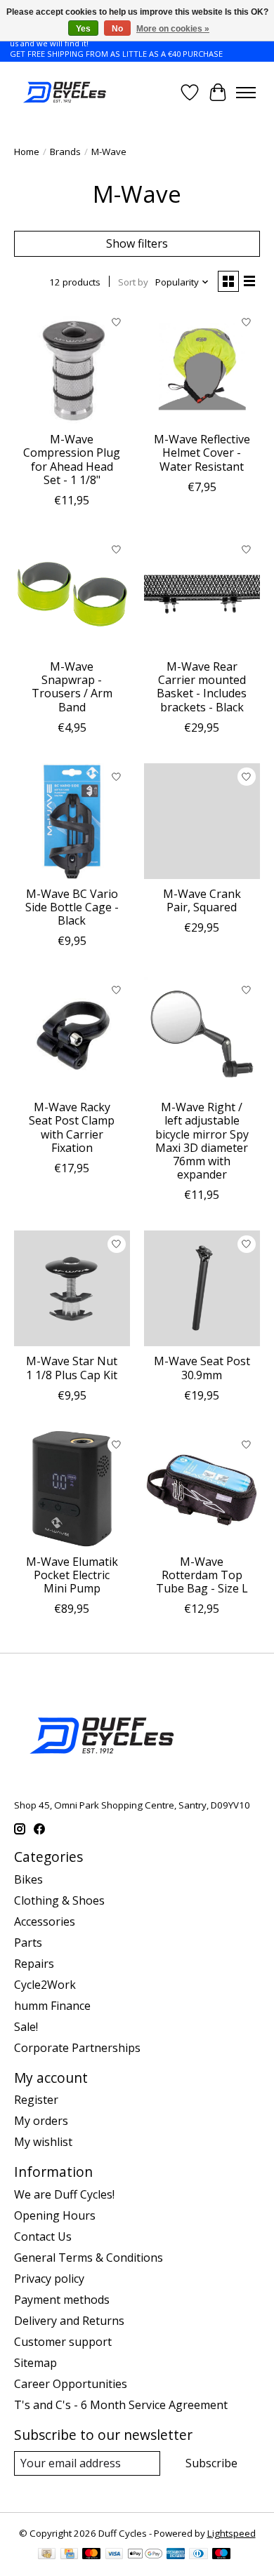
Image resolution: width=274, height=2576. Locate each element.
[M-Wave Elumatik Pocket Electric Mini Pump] (72, 1489)
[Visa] (115, 2555)
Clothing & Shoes (59, 1900)
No (117, 29)
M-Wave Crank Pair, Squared (202, 900)
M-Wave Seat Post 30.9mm (202, 1368)
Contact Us (43, 2236)
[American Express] (176, 2555)
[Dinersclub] (198, 2555)
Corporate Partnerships (77, 2048)
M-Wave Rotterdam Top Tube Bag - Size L (202, 1575)
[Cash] (47, 2555)
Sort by (133, 282)
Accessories (45, 1921)
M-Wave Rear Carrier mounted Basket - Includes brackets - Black (202, 687)
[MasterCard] (91, 2555)
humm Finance (52, 2006)
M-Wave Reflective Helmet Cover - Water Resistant (202, 452)
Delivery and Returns (69, 2321)
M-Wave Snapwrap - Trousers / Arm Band (72, 687)
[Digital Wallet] (145, 2555)
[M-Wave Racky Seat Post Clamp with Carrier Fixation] (72, 1034)
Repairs (34, 1964)
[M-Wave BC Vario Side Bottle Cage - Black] (72, 821)
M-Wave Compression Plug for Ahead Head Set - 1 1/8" (72, 459)
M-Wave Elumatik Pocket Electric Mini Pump (72, 1575)
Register (36, 2100)
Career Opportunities (71, 2384)
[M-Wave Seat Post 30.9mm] (202, 1288)
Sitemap (35, 2363)
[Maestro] (221, 2555)
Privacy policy (49, 2279)
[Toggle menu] (246, 93)
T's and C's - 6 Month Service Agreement (121, 2405)
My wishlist (43, 2142)
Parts (28, 1943)
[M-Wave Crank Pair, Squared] (202, 821)
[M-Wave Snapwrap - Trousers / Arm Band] (72, 594)
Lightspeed (231, 2533)
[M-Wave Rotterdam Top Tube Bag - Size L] (202, 1489)
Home (27, 152)
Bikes (28, 1879)
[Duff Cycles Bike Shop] (64, 92)
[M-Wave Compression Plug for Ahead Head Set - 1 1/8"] (72, 367)
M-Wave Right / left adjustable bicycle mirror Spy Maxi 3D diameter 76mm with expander (202, 1141)
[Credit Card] (69, 2555)
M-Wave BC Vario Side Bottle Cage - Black (72, 907)
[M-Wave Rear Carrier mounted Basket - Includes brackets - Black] (202, 594)
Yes (83, 29)
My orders (41, 2121)
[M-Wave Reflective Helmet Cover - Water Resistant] (202, 367)
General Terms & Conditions (89, 2258)
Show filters (137, 243)
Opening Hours (55, 2215)
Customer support (63, 2342)
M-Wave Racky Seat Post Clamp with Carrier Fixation (72, 1127)
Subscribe (211, 2463)
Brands (65, 152)
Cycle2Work (45, 1985)
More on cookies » (173, 29)
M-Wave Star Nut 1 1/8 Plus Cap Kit (72, 1368)
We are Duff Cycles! (64, 2194)
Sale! (26, 2027)
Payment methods (62, 2300)
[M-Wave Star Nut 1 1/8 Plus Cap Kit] (72, 1288)
